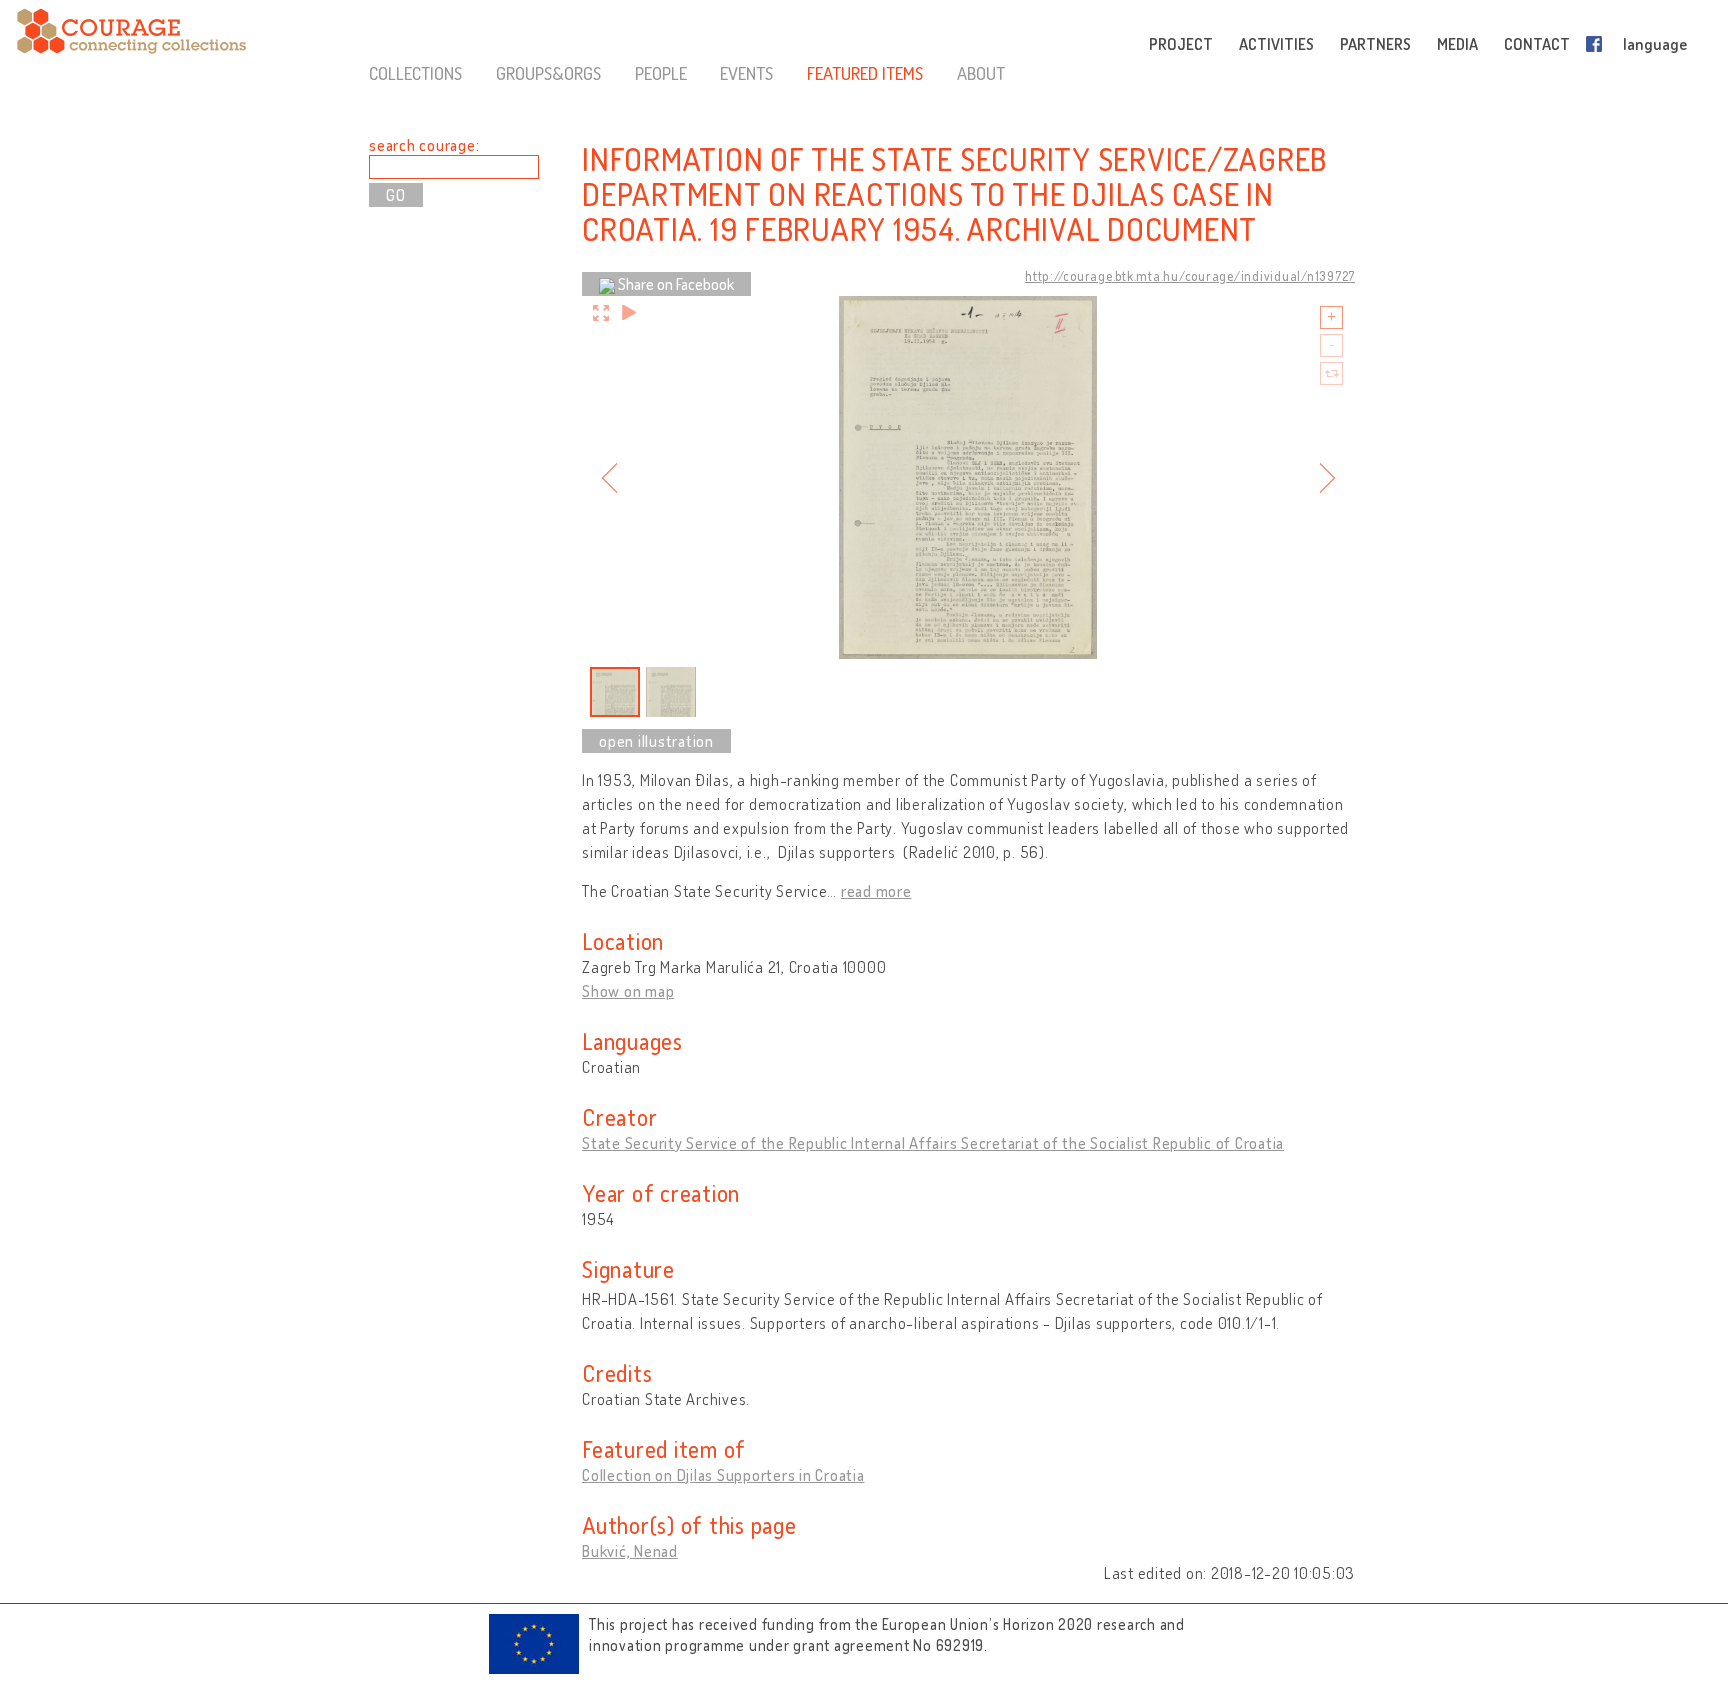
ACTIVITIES (1276, 44)
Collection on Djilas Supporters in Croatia (723, 1475)
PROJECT (1181, 44)
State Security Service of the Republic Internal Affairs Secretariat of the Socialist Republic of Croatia (933, 1143)
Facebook (1598, 44)
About (981, 73)
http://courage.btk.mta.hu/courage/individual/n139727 (1190, 276)
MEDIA (1457, 44)
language (1655, 44)
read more (876, 891)
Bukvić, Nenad (630, 1551)
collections (415, 73)
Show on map (628, 991)
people (661, 73)
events (746, 73)
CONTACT (1537, 44)
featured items (865, 73)
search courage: (424, 145)
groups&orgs (548, 73)
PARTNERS (1375, 44)
